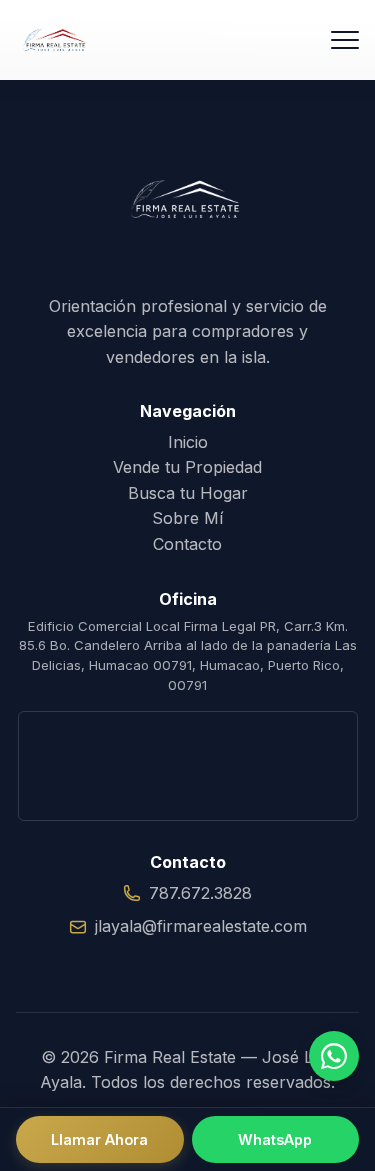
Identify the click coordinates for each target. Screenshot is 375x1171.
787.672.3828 (200, 893)
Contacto (187, 544)
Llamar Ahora (99, 1139)
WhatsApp (275, 1139)
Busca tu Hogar (188, 493)
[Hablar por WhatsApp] (334, 1056)
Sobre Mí (187, 518)
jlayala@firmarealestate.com (201, 926)
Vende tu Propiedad (187, 467)
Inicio (188, 442)
